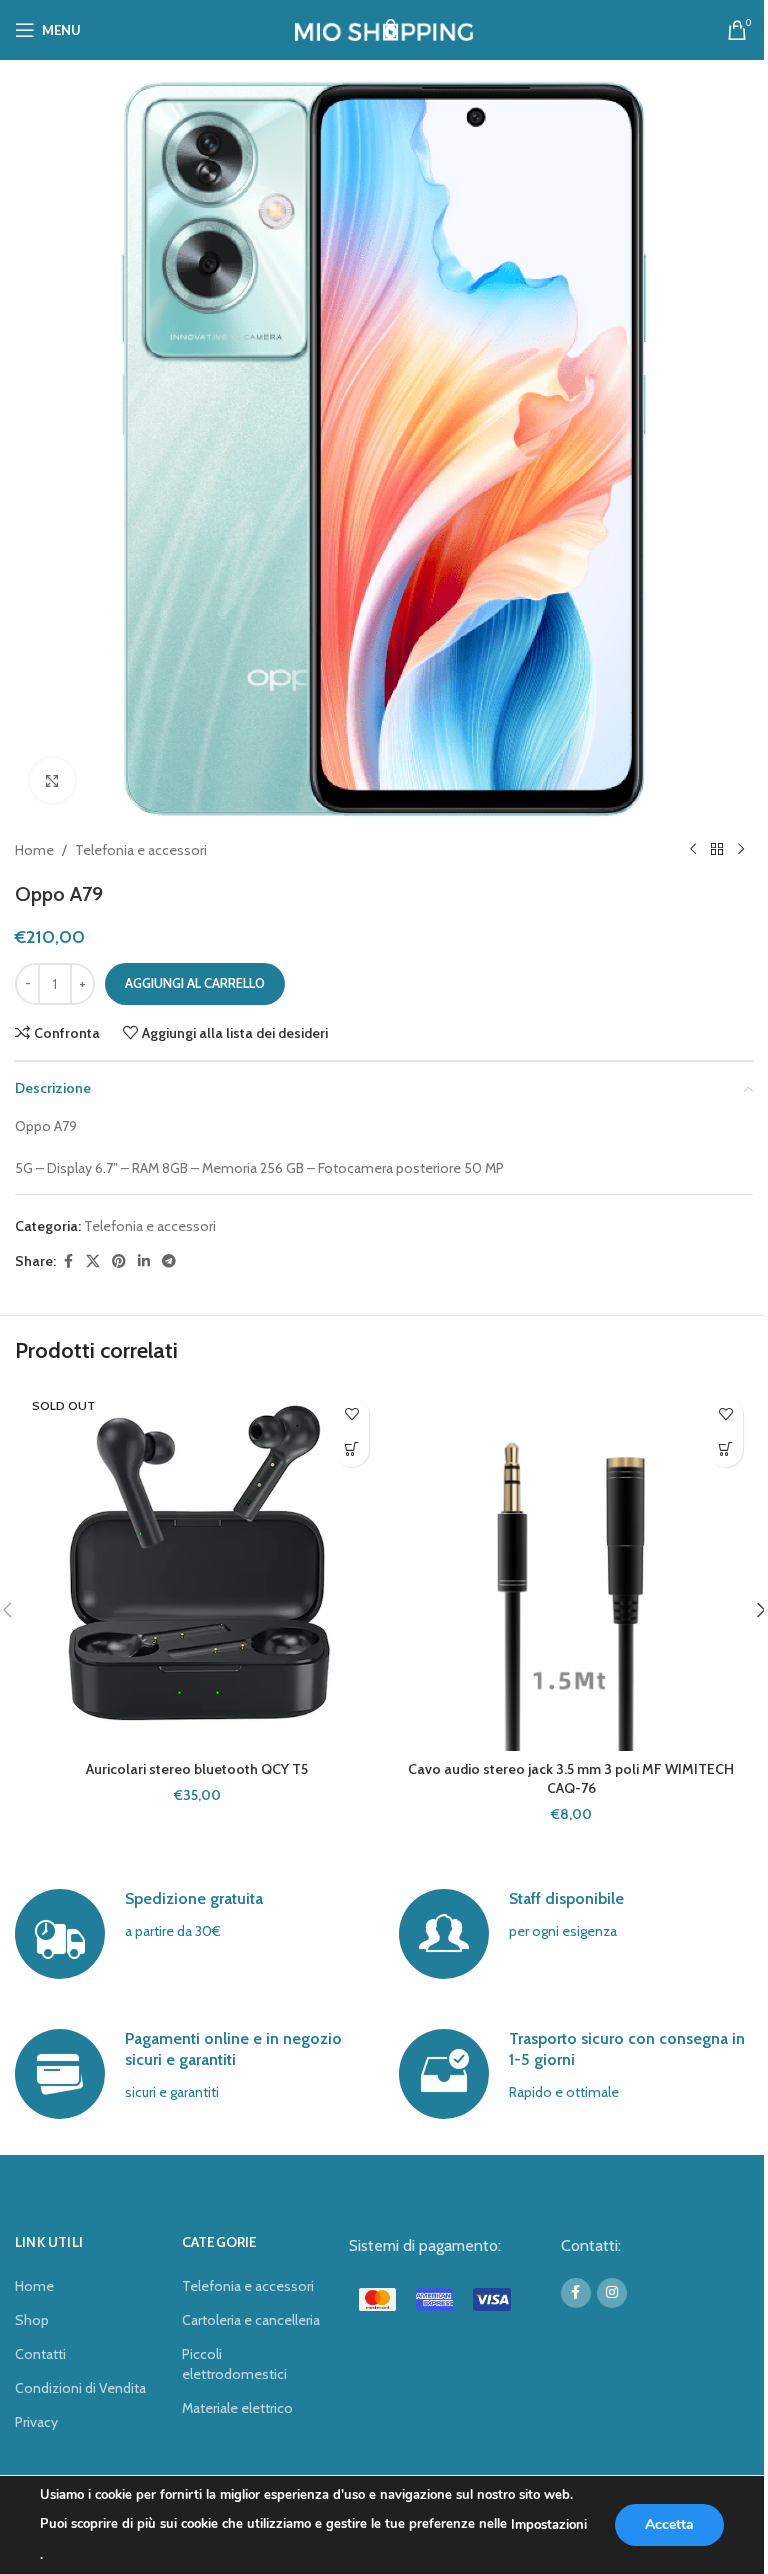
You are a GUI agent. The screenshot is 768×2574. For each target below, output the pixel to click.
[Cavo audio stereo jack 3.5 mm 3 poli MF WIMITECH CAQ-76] (571, 1569)
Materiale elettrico (237, 2408)
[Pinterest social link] (119, 1261)
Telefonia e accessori (141, 850)
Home (34, 850)
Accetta (669, 2524)
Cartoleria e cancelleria (251, 2320)
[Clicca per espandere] (52, 780)
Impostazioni (549, 2525)
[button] (725, 1449)
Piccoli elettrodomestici (234, 2364)
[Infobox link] (191, 1934)
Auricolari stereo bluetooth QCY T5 (197, 1769)
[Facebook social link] (68, 1261)
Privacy (36, 2422)
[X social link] (93, 1261)
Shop (32, 2320)
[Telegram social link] (169, 1261)
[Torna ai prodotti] (717, 850)
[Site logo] (384, 28)
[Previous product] (693, 850)
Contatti (40, 2354)
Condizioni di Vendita (80, 2388)
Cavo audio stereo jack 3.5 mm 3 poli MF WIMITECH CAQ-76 (571, 1779)
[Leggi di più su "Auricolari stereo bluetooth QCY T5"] (351, 1449)
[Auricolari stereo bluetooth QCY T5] (197, 1569)
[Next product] (741, 850)
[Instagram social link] (612, 2293)
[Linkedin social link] (144, 1261)
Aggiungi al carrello (195, 983)
